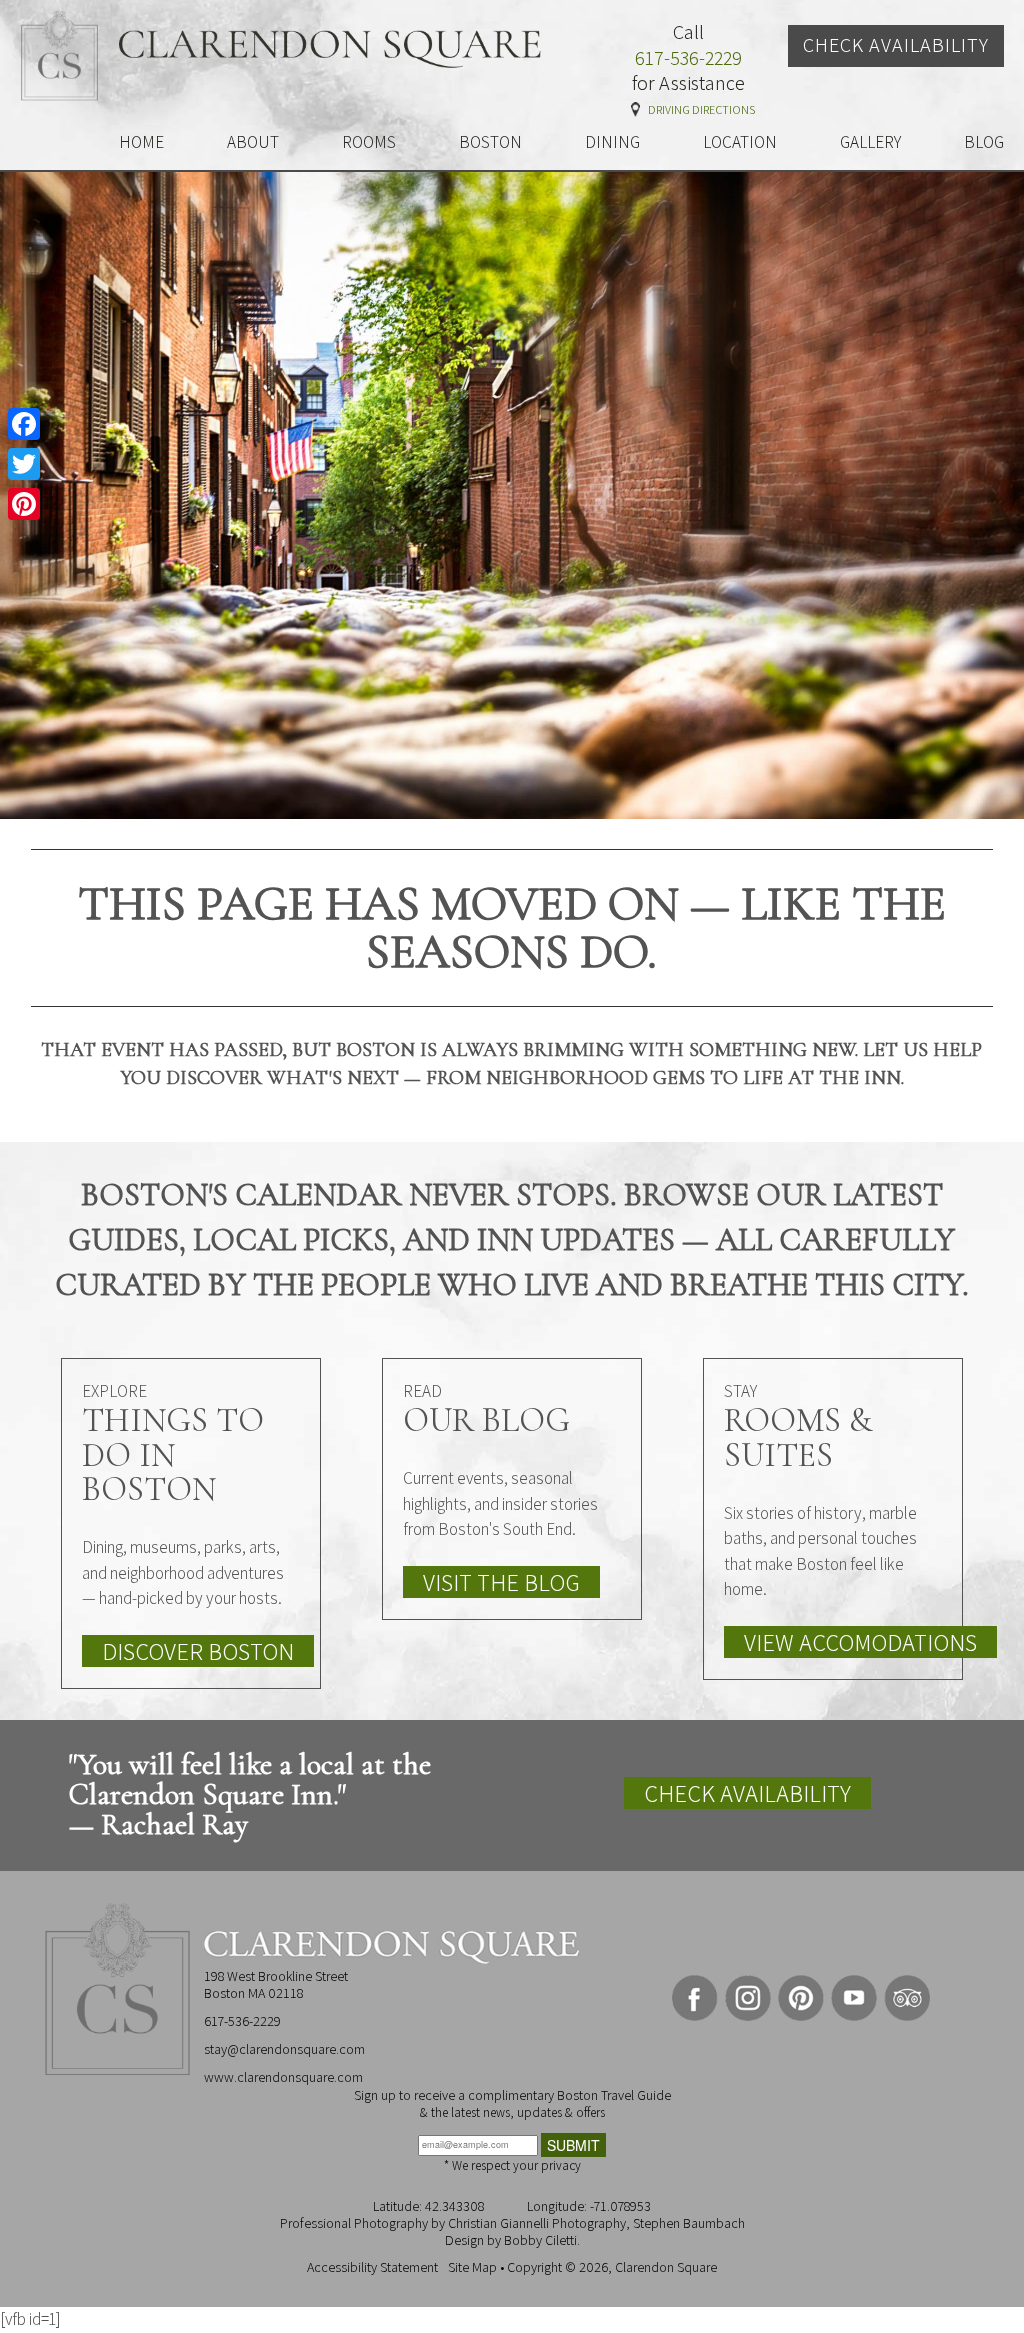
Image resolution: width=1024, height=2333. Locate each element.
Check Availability (896, 45)
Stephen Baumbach (689, 2223)
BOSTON (490, 142)
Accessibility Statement (372, 2267)
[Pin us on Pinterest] (801, 1998)
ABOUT (253, 142)
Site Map (472, 2267)
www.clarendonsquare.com (283, 2077)
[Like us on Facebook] (695, 1998)
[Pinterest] (24, 504)
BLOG (984, 142)
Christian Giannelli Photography (537, 2223)
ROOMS (369, 142)
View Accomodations (860, 1642)
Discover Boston (198, 1651)
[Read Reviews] (907, 1998)
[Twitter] (24, 464)
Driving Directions (701, 109)
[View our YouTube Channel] (854, 1998)
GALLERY (870, 142)
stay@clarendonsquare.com (284, 2049)
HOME (141, 142)
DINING (612, 142)
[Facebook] (24, 424)
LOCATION (740, 142)
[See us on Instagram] (748, 1998)
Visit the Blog (501, 1582)
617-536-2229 (688, 58)
